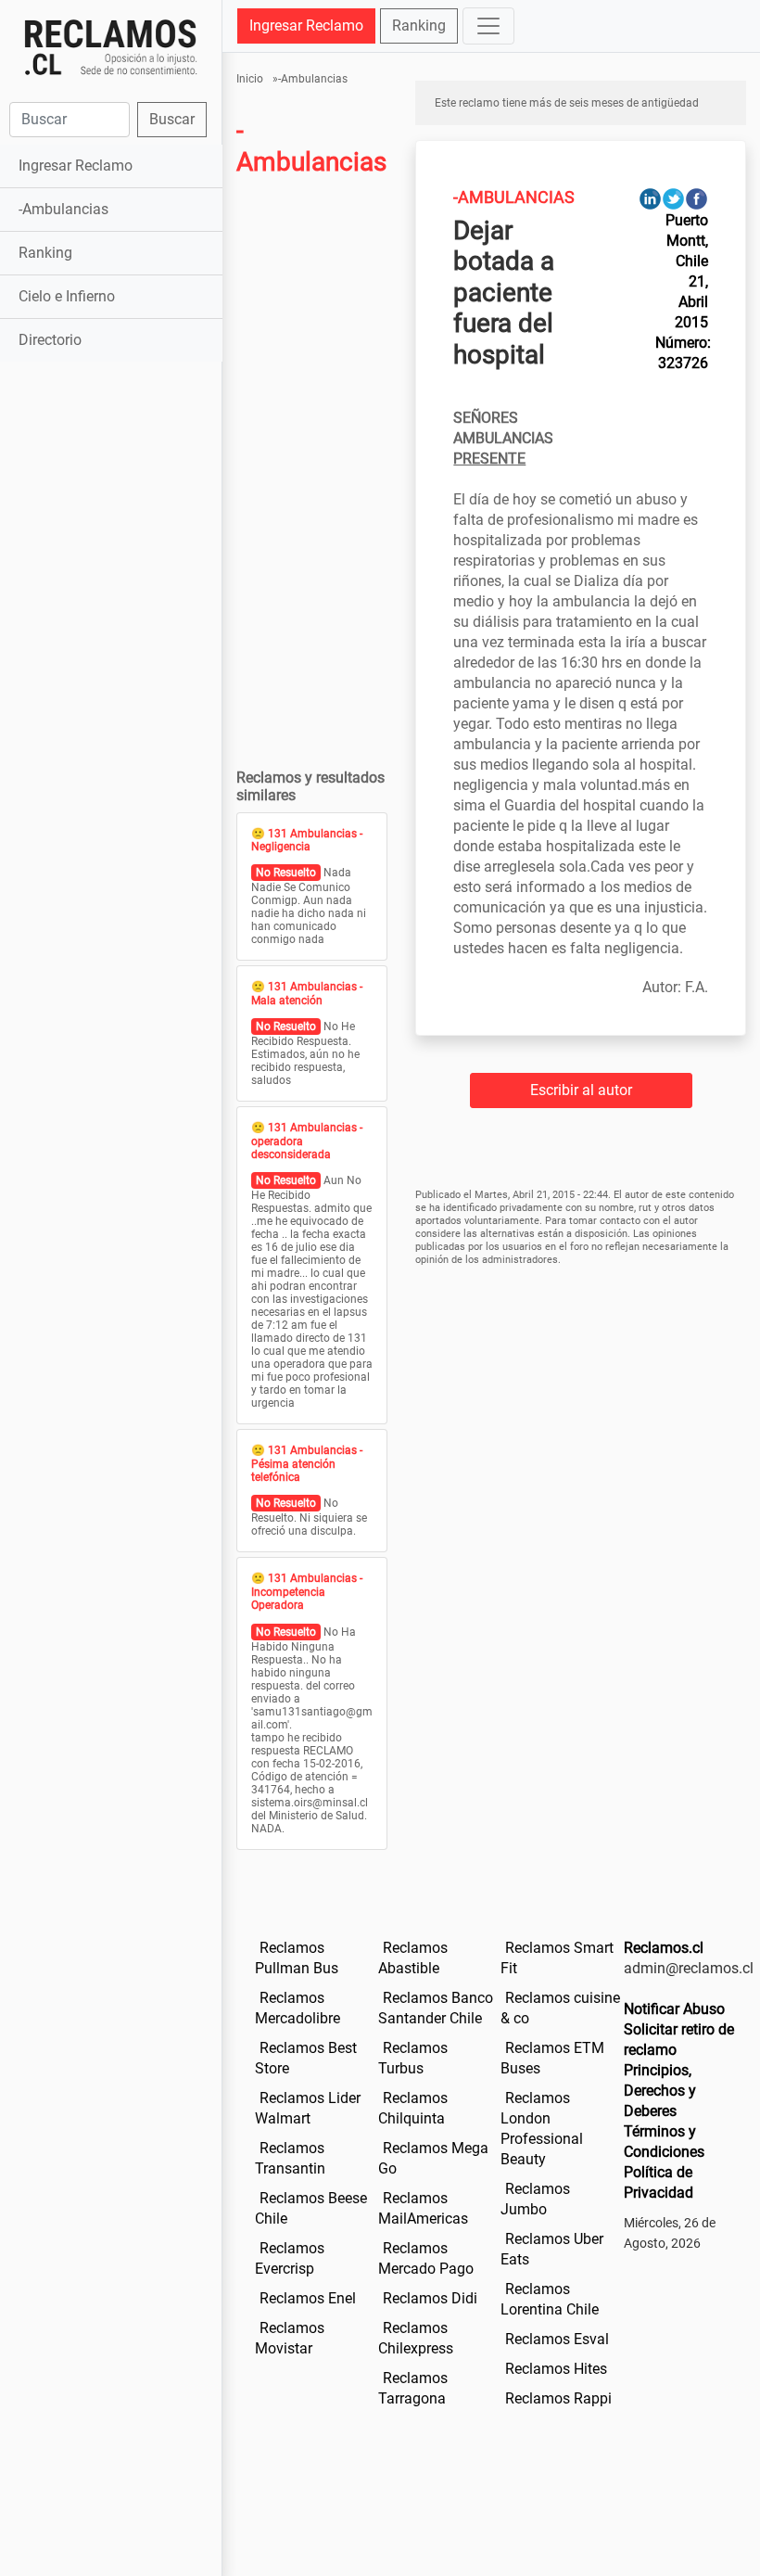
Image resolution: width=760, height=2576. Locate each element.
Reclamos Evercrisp (290, 2258)
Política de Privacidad (659, 2182)
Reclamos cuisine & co (560, 2008)
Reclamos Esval (557, 2339)
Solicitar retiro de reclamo (679, 2040)
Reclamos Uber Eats (552, 2249)
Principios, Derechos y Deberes (660, 2091)
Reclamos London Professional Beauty (542, 2129)
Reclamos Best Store (306, 2058)
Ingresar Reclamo (76, 166)
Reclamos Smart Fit (557, 1958)
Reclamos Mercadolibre (298, 2008)
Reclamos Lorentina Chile (550, 2299)
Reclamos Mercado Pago (426, 2258)
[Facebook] (697, 198)
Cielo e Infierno (67, 296)
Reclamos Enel (308, 2298)
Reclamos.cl (664, 1948)
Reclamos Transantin (290, 2158)
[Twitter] (673, 198)
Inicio (250, 79)
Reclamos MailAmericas (423, 2208)
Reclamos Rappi (558, 2398)
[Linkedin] (650, 198)
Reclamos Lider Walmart (308, 2108)
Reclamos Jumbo (535, 2199)
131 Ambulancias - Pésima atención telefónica (307, 1464)
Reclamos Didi (430, 2298)
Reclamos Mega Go (433, 2158)
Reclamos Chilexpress (416, 2338)
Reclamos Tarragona (413, 2388)
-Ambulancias (63, 209)
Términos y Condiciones (664, 2142)
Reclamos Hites (556, 2369)
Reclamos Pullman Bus (297, 1958)
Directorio (50, 340)
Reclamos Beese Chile (311, 2208)
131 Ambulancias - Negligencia (307, 840)
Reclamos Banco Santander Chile (436, 2008)
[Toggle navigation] (488, 26)
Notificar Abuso (674, 2009)
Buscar (172, 119)
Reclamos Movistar (290, 2338)
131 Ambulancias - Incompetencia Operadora (307, 1592)
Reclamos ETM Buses (552, 2058)
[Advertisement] (111, 473)
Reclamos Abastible (413, 1958)
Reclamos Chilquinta (413, 2108)
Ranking (45, 253)
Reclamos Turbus (413, 2058)
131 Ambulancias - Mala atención (307, 993)
